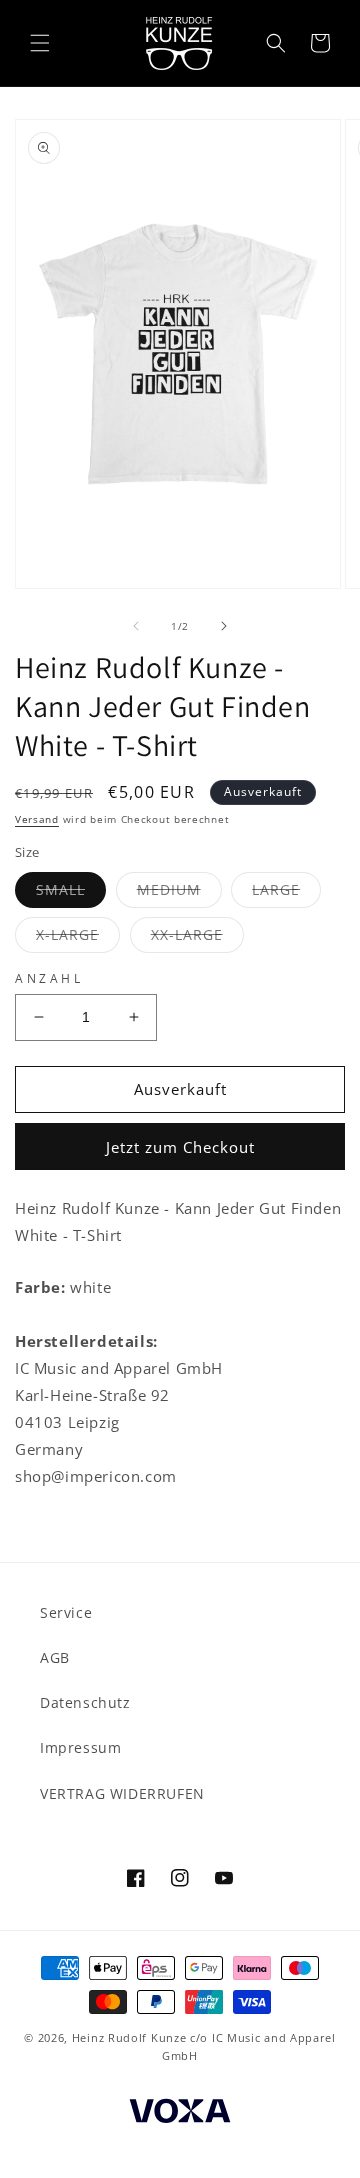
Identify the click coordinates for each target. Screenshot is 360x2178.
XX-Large (197, 938)
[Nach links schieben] (136, 626)
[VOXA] (180, 2113)
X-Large (78, 938)
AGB (55, 1657)
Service (66, 1612)
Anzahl (49, 978)
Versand (37, 819)
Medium (179, 893)
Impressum (80, 1747)
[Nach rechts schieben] (224, 626)
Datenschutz (85, 1702)
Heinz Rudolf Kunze (129, 2037)
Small (71, 893)
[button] (40, 43)
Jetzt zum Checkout (180, 1147)
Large (286, 893)
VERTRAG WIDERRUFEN (122, 1793)
